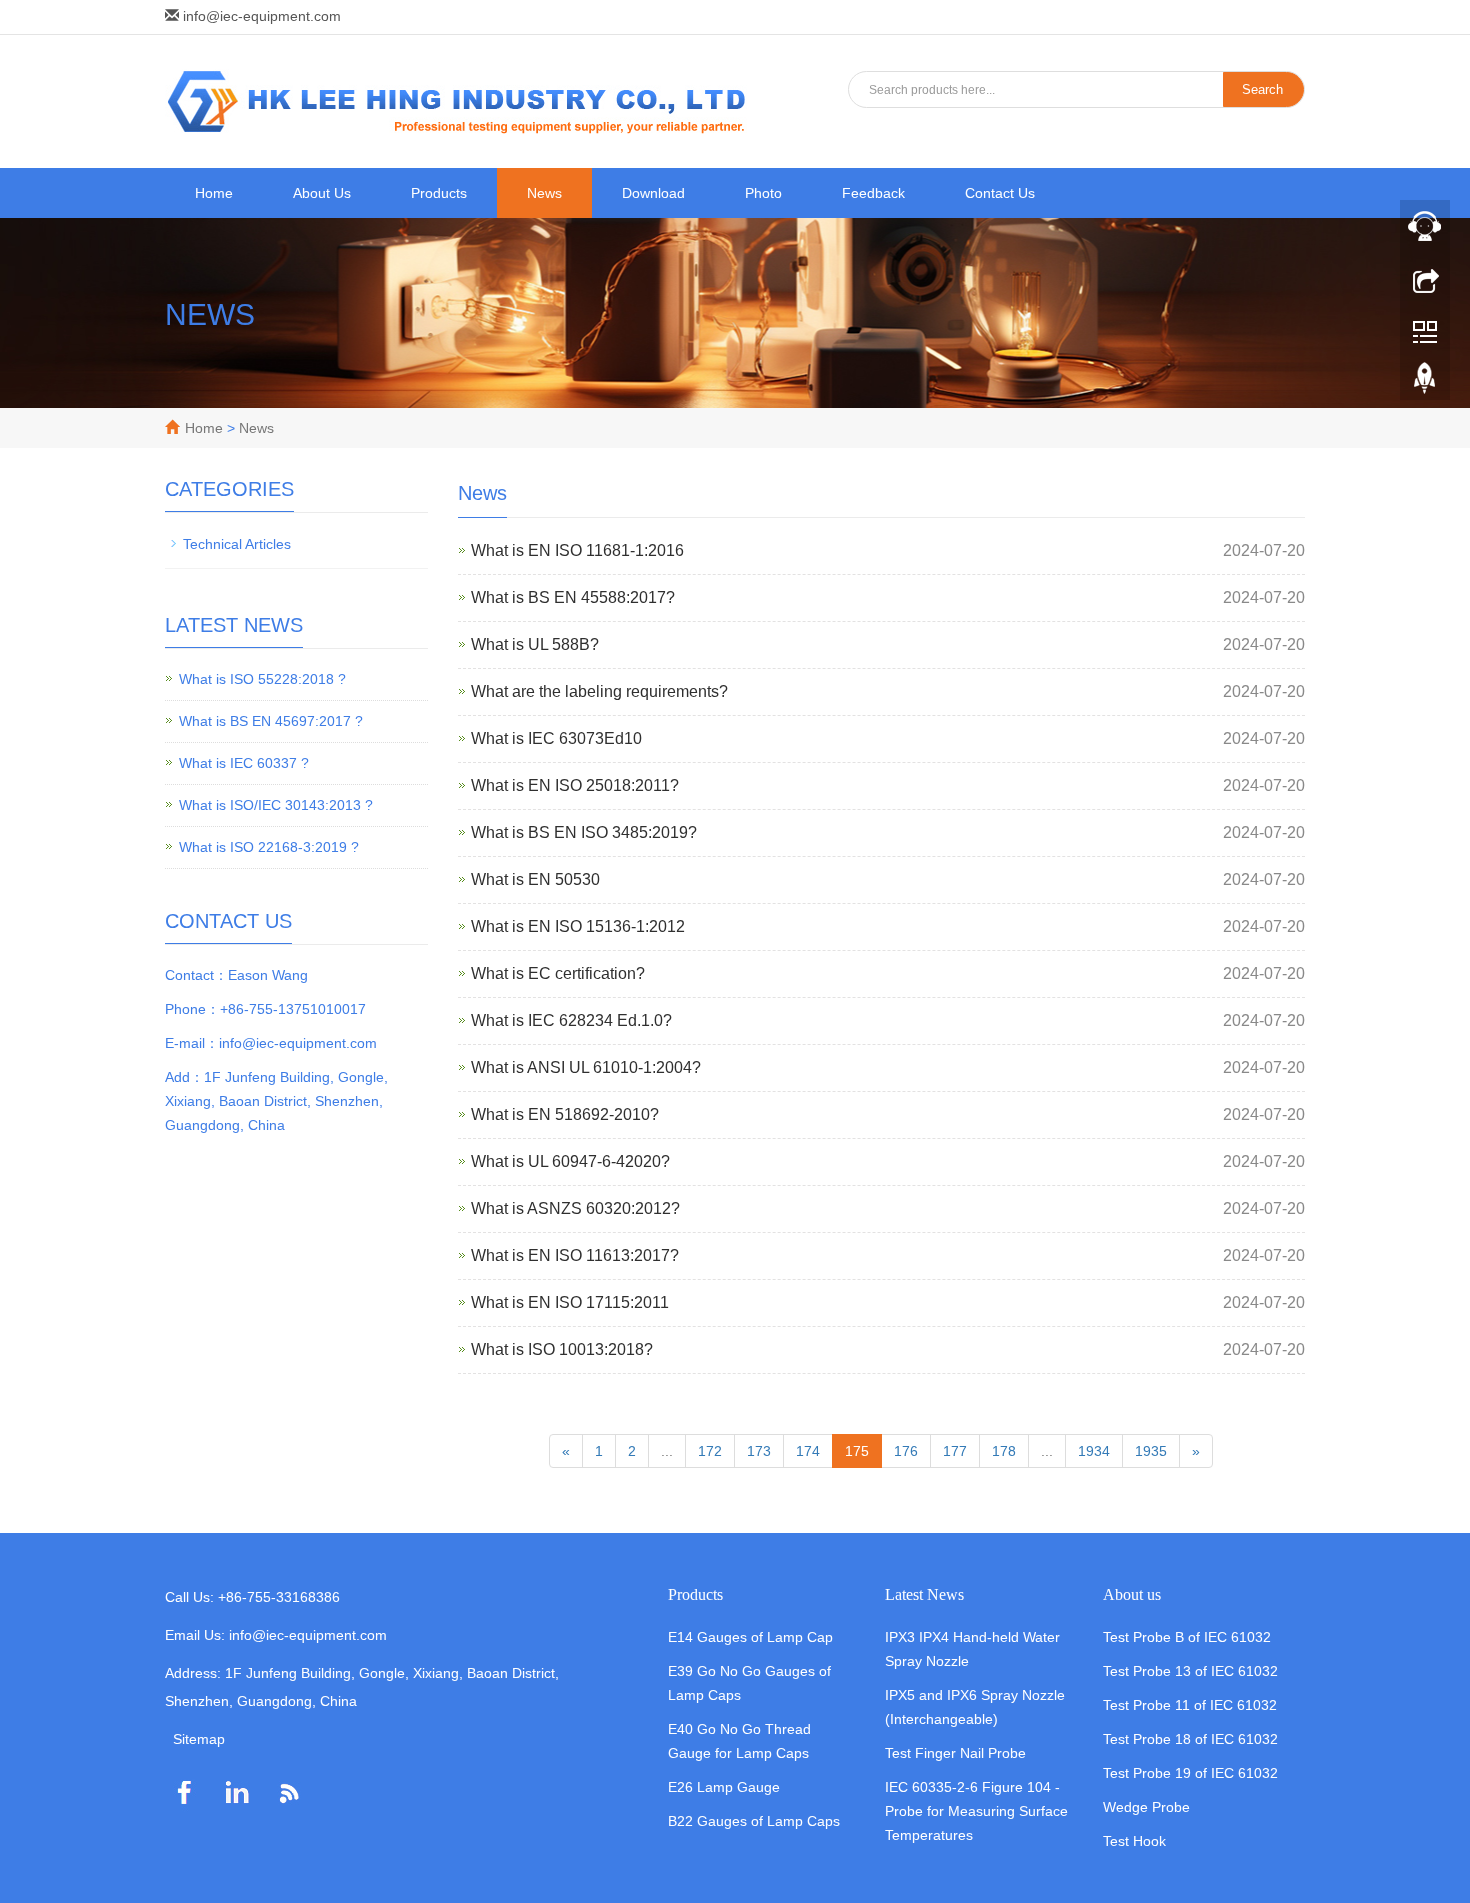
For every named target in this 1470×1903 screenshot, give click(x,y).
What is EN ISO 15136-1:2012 (578, 926)
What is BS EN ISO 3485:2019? (584, 832)
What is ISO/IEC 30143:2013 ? (276, 805)
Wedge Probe (1146, 1807)
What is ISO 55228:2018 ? (262, 679)
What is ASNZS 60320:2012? (575, 1208)
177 (955, 1451)
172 (710, 1451)
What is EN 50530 (535, 879)
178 (1004, 1451)
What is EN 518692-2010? (565, 1114)
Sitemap (199, 1739)
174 (808, 1451)
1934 (1094, 1451)
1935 (1151, 1451)
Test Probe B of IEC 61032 (1187, 1637)
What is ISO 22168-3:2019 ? (269, 847)
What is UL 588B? (535, 644)
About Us (322, 193)
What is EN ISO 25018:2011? (575, 785)
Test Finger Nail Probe (955, 1753)
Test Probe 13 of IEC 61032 (1190, 1671)
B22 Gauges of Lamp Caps (754, 1821)
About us (1132, 1594)
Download (653, 193)
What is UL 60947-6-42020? (570, 1161)
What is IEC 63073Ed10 (556, 738)
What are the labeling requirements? (599, 691)
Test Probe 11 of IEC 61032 (1190, 1705)
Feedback (873, 193)
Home (214, 193)
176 (906, 1451)
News (544, 193)
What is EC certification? (558, 973)
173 (759, 1451)
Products (439, 193)
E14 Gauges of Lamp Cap (750, 1637)
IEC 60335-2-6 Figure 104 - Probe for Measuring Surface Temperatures (976, 1811)
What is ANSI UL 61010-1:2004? (586, 1067)
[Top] (1425, 383)
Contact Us (1000, 193)
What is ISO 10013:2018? (562, 1349)
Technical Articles (237, 544)
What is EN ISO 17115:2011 (570, 1302)
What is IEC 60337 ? (244, 763)
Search (1262, 89)
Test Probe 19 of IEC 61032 (1190, 1773)
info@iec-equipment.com (262, 16)
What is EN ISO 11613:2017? (575, 1255)
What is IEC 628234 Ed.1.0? (571, 1020)
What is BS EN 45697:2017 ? (271, 721)
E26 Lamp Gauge (724, 1787)
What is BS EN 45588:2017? (573, 597)
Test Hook (1134, 1841)
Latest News (924, 1594)
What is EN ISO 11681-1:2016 (577, 550)
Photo (763, 193)
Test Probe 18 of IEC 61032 (1190, 1739)
